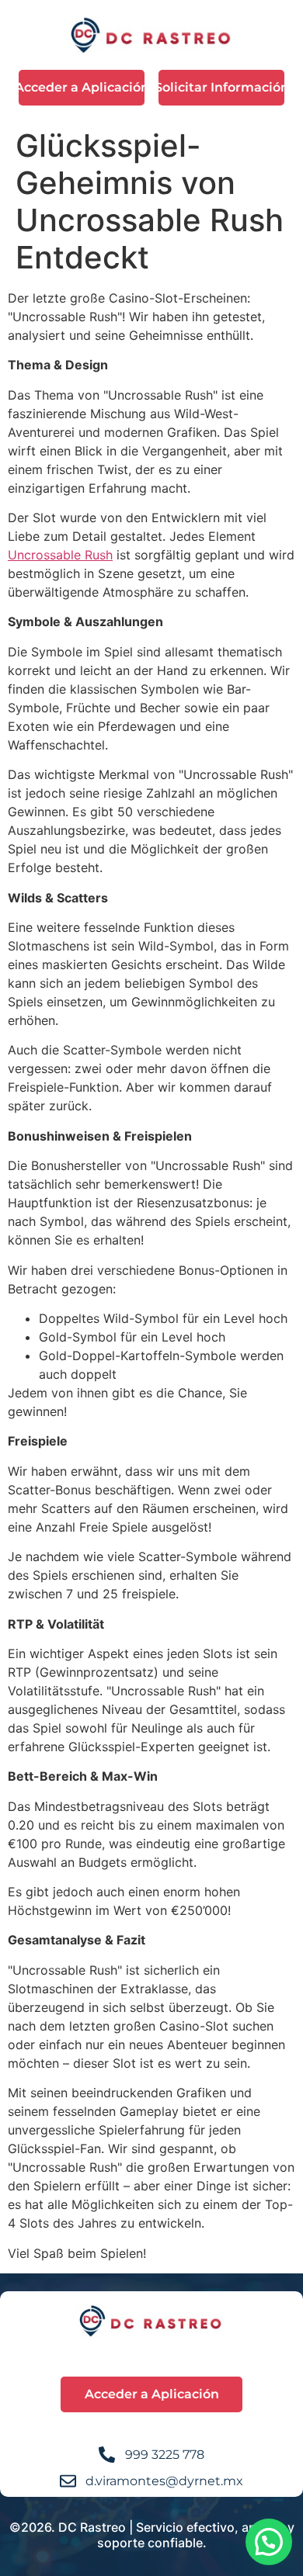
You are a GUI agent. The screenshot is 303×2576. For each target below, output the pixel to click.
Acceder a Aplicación (82, 87)
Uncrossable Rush (60, 555)
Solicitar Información (221, 87)
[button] (269, 2542)
